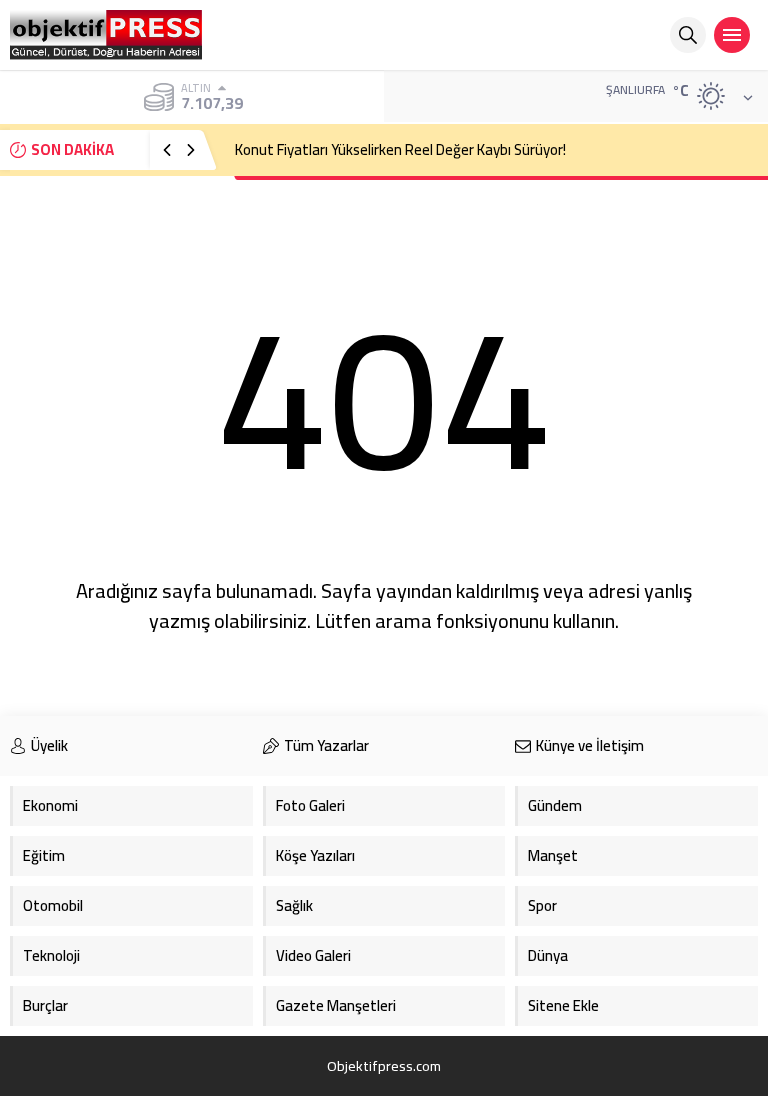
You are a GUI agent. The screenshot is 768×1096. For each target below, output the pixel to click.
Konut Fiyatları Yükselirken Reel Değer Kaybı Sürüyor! (400, 149)
